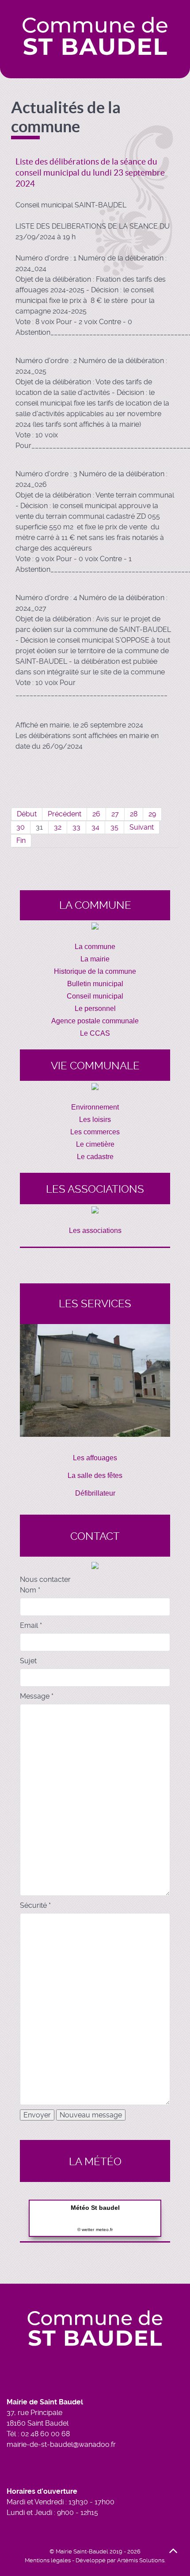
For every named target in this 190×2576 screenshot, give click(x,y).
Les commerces (95, 1132)
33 (76, 827)
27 (115, 814)
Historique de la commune (95, 971)
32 (58, 827)
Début (27, 814)
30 (21, 827)
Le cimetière (95, 1144)
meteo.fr (104, 2230)
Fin (21, 840)
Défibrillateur (95, 1493)
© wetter (86, 2230)
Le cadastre (95, 1157)
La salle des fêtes (95, 1476)
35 (114, 827)
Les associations (95, 1231)
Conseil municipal (95, 996)
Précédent (65, 814)
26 (96, 814)
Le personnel (95, 1009)
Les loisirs (95, 1120)
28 (134, 814)
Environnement (95, 1107)
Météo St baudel (95, 2208)
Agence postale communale (95, 1021)
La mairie (95, 959)
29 (152, 814)
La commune (95, 947)
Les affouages (95, 1458)
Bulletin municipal (95, 984)
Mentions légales (48, 2560)
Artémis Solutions (141, 2560)
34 (95, 827)
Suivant (142, 827)
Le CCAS (95, 1033)
